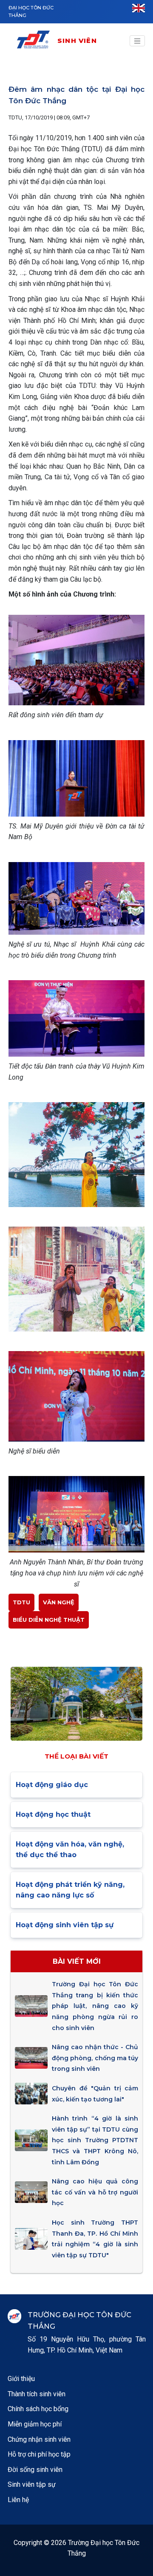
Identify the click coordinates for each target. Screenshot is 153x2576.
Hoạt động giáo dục (52, 1785)
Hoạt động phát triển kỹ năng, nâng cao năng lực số (70, 1890)
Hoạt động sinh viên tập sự (65, 1925)
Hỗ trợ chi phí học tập (39, 2454)
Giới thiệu (21, 2379)
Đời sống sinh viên (35, 2470)
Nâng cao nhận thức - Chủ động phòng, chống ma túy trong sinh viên (95, 2058)
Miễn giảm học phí (35, 2424)
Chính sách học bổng (38, 2409)
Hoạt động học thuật (53, 1814)
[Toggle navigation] (137, 41)
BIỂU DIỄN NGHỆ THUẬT (49, 1620)
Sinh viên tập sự (32, 2484)
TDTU (21, 1602)
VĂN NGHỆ (59, 1602)
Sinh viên (77, 41)
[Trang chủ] (36, 41)
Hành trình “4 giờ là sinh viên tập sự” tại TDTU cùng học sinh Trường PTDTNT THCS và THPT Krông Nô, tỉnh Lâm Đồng (95, 2140)
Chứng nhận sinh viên (39, 2439)
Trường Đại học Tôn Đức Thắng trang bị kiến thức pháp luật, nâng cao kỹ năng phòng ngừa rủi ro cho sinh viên (95, 2006)
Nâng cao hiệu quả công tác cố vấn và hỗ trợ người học (95, 2192)
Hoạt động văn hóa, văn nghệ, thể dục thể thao (70, 1850)
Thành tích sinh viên (37, 2394)
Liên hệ (18, 2500)
